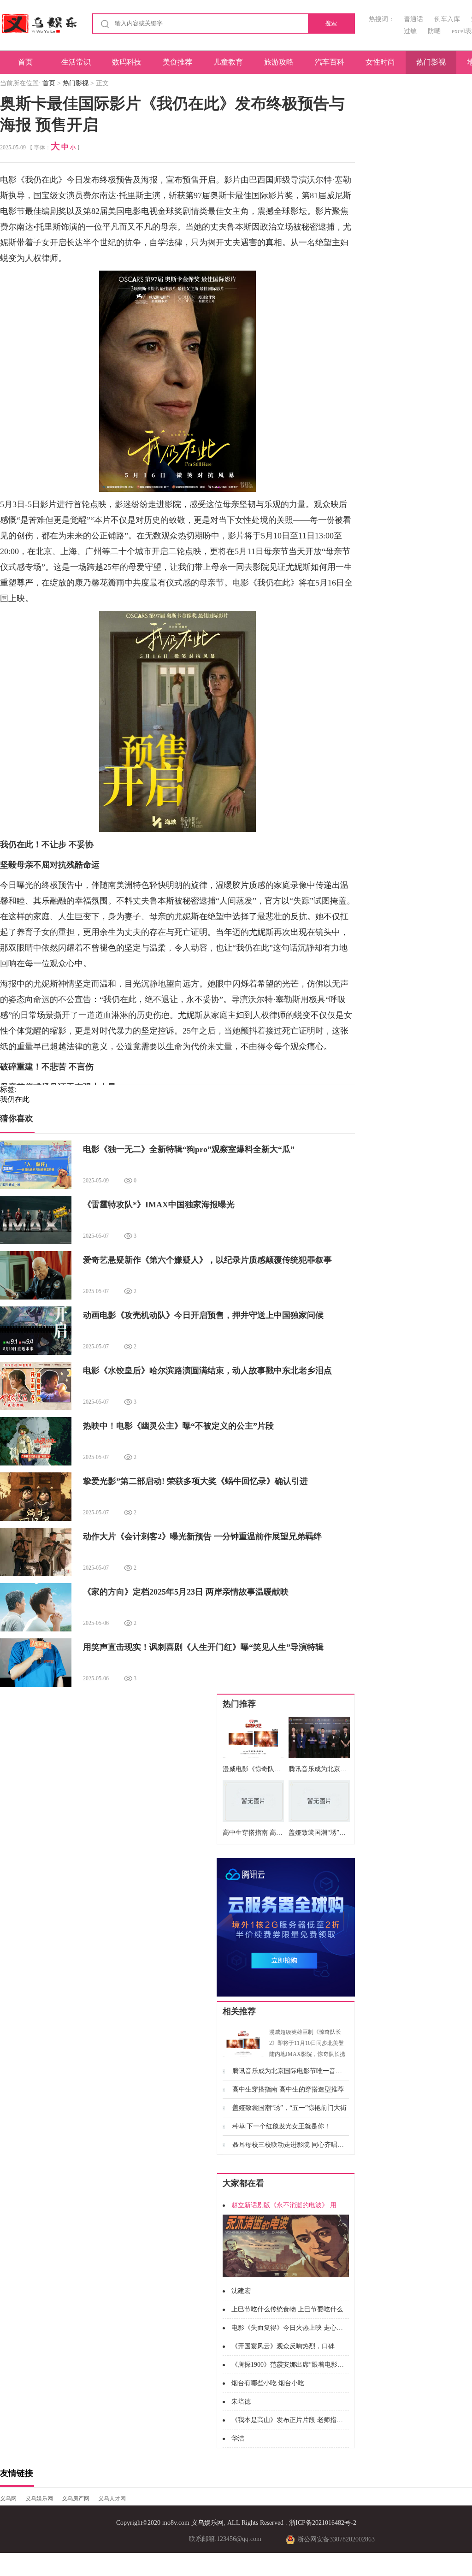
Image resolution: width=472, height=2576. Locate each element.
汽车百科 (330, 62)
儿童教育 (228, 62)
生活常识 (76, 62)
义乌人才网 (112, 2499)
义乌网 (8, 2499)
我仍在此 (15, 1099)
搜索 (331, 23)
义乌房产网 (76, 2499)
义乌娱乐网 (39, 2499)
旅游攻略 (279, 62)
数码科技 (127, 62)
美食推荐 (177, 62)
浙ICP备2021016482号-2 (323, 2523)
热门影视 (431, 62)
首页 (25, 62)
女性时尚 (380, 62)
